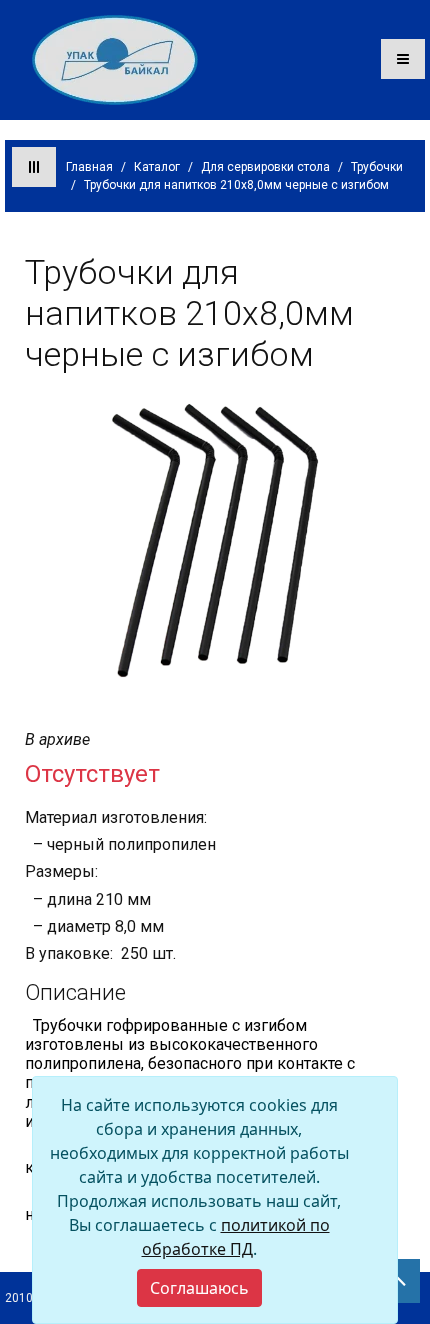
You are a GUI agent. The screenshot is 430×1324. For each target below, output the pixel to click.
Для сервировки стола (265, 167)
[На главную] (115, 58)
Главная (89, 167)
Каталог (157, 167)
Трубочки (377, 167)
